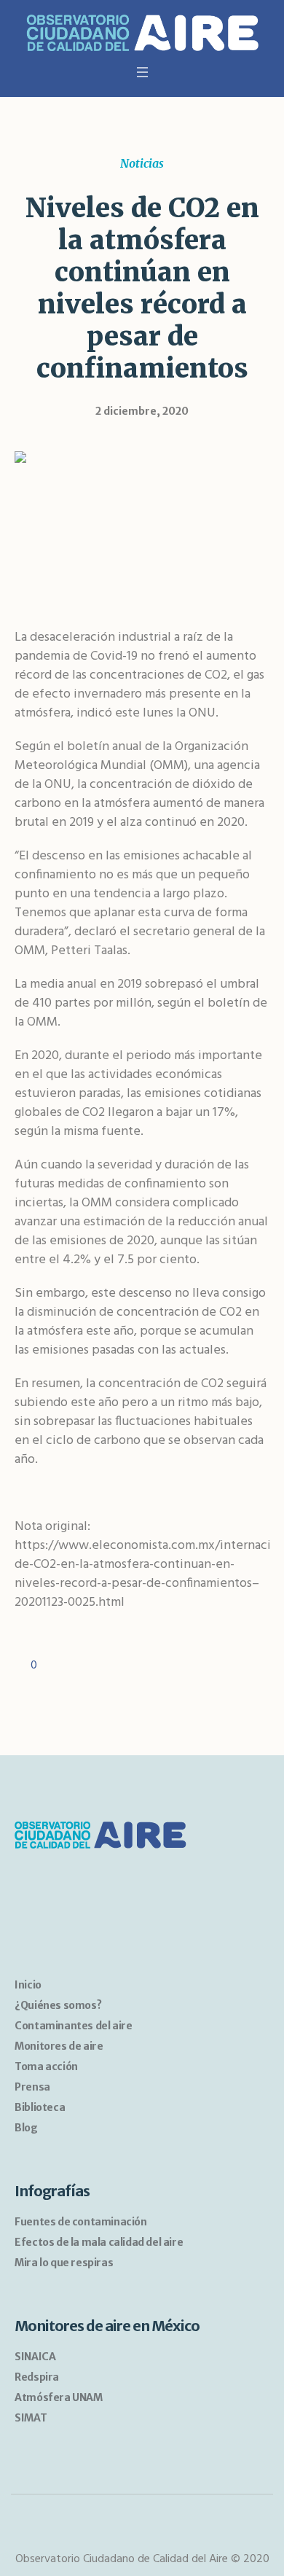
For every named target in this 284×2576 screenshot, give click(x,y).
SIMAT (31, 2418)
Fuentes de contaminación (80, 2222)
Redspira (37, 2377)
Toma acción (46, 2066)
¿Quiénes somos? (58, 2005)
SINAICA (35, 2357)
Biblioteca (40, 2107)
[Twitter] (156, 2529)
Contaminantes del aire (73, 2026)
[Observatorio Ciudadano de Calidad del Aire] (142, 35)
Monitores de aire (59, 2046)
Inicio (28, 1985)
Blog (26, 2128)
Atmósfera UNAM (58, 2397)
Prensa (32, 2087)
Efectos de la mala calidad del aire (99, 2242)
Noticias (142, 163)
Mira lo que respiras (64, 2263)
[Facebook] (129, 2529)
